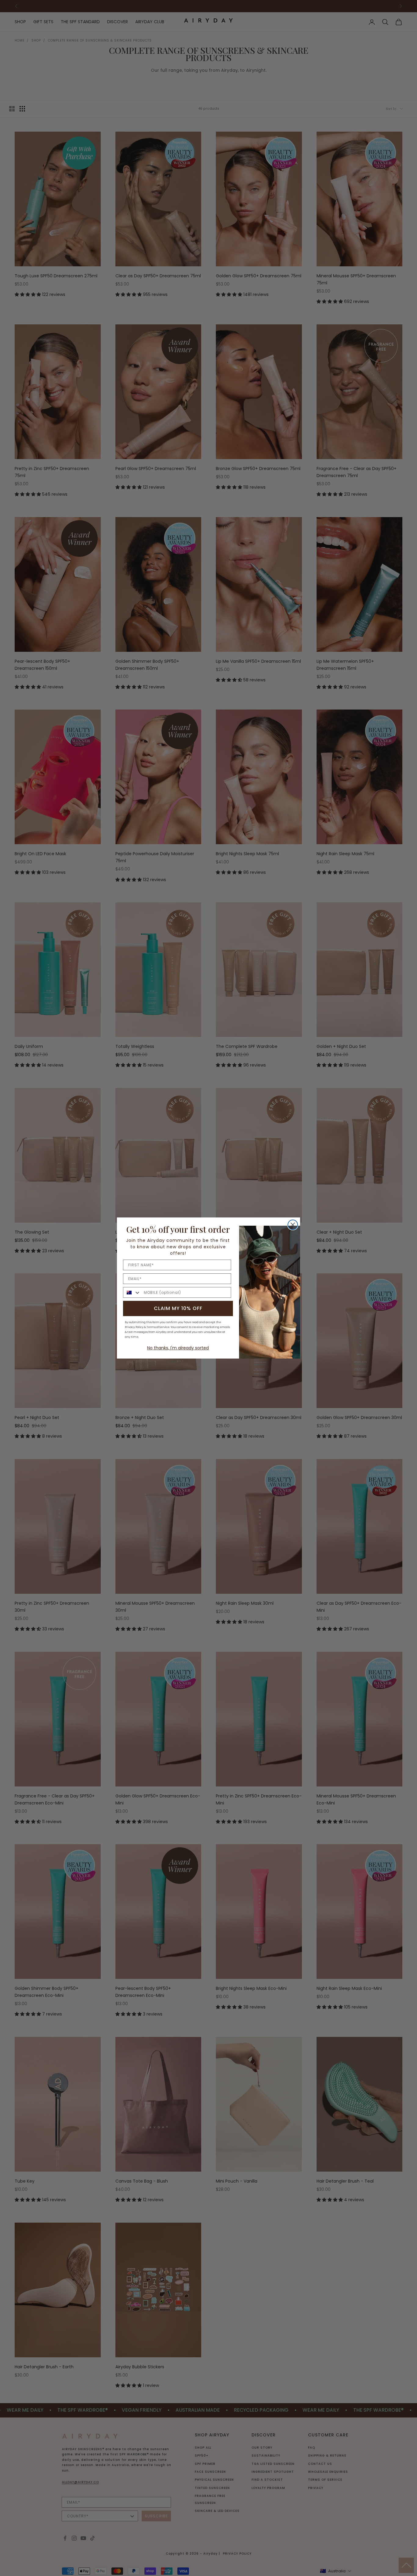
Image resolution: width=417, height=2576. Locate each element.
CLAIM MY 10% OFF (178, 1308)
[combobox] (132, 1292)
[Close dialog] (293, 1225)
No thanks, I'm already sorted (178, 1348)
